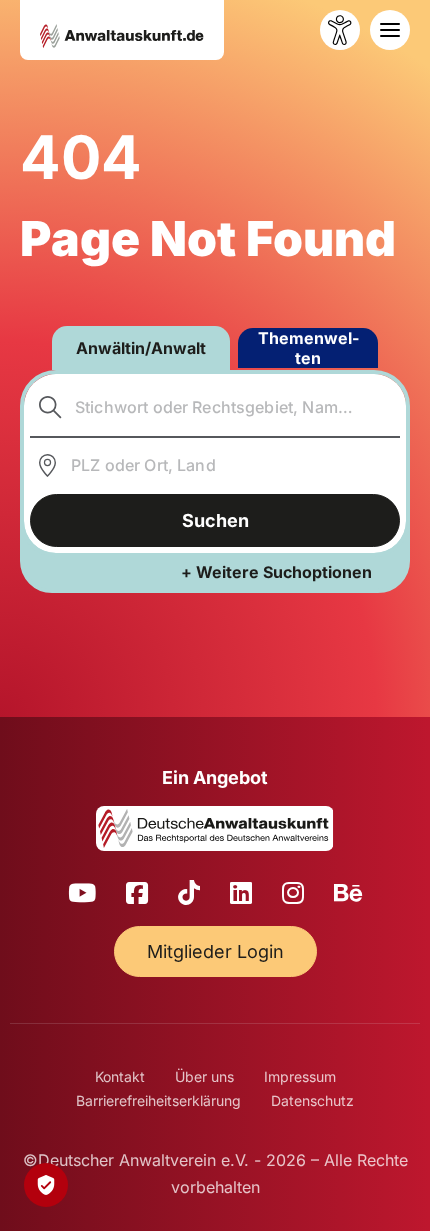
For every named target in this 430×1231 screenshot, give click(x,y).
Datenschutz (312, 1100)
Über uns (204, 1076)
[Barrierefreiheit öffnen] (340, 30)
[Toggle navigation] (390, 30)
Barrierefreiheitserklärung (158, 1100)
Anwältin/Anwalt (141, 348)
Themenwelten (308, 348)
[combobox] (215, 408)
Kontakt (120, 1076)
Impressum (300, 1076)
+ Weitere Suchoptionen (276, 572)
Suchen (215, 520)
